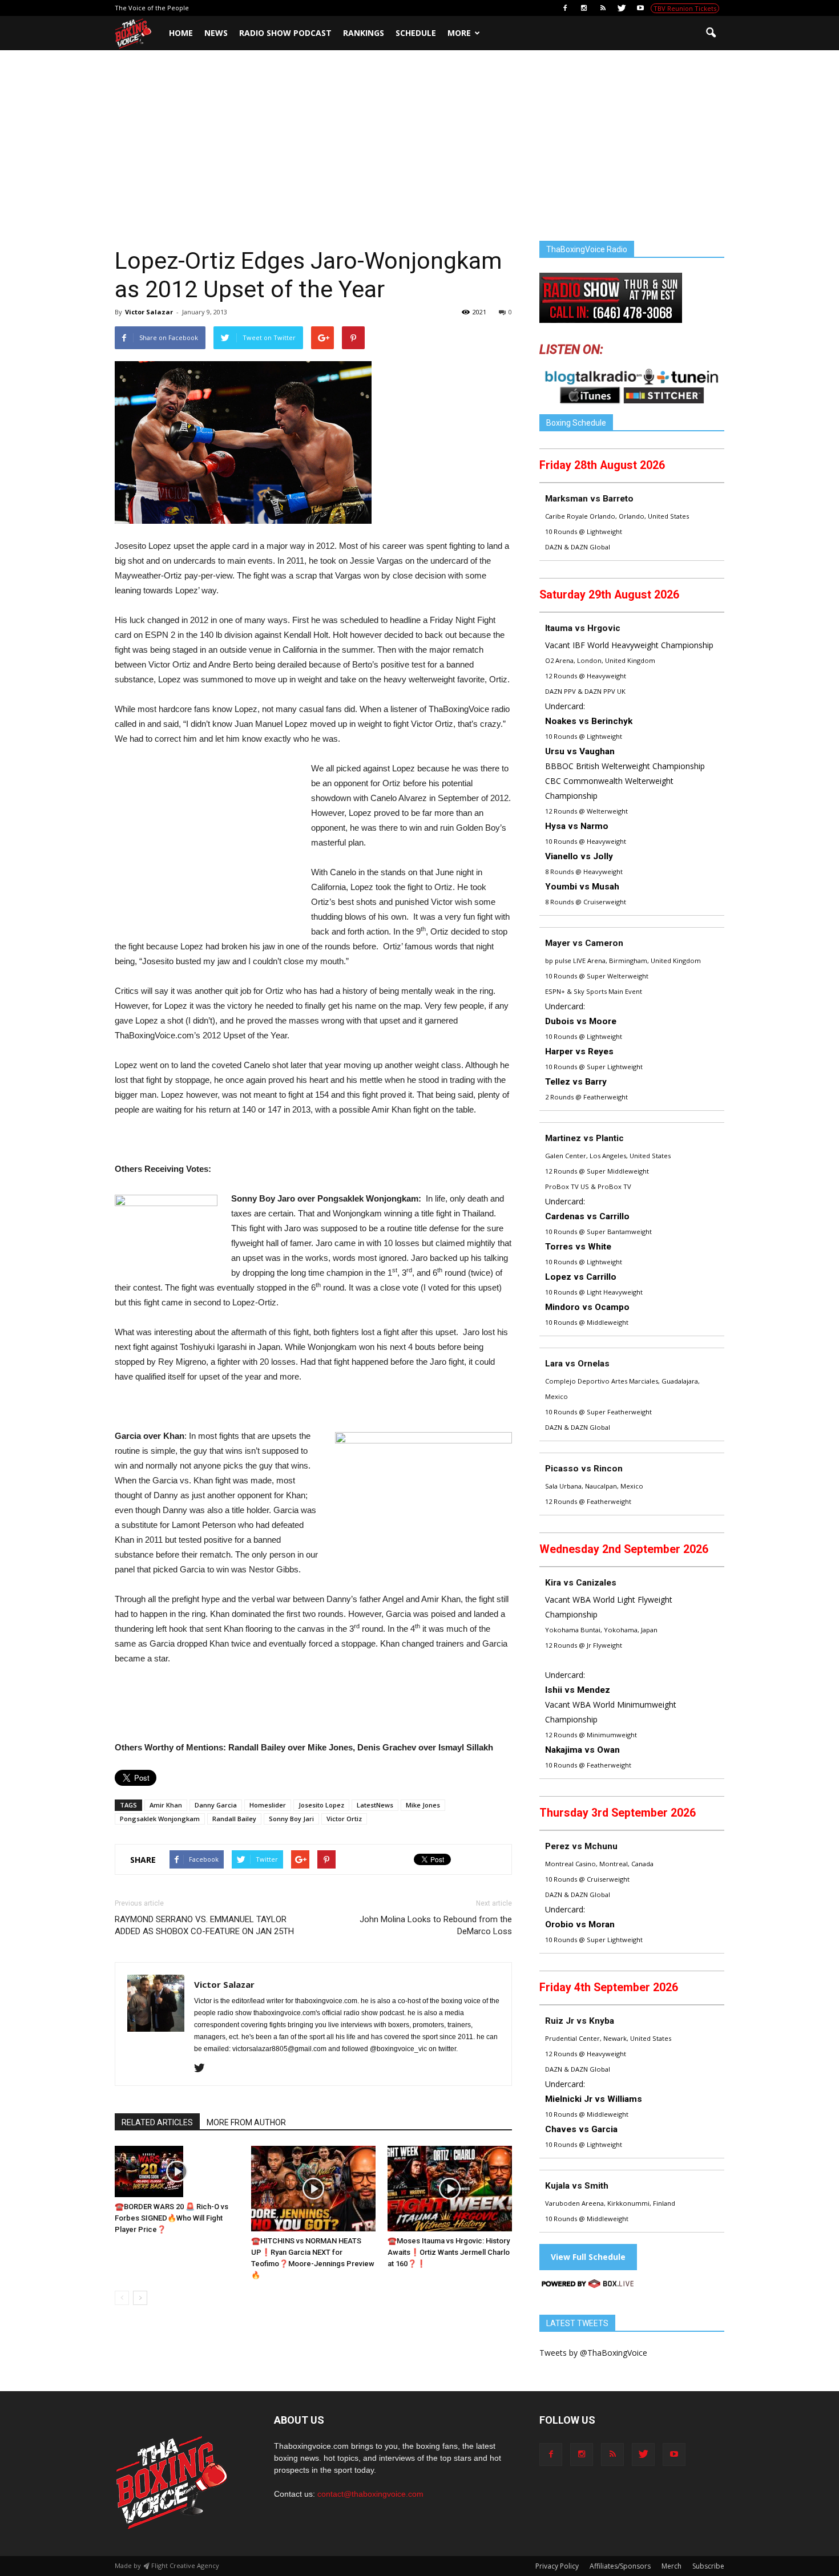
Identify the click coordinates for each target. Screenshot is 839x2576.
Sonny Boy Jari (291, 1819)
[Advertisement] (419, 156)
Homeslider (268, 1805)
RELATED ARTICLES (157, 2122)
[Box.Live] (588, 2285)
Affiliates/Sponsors (620, 2566)
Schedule (416, 33)
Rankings (364, 33)
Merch (671, 2566)
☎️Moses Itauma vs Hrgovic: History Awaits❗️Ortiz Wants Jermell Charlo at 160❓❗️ (449, 2252)
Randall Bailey (234, 1819)
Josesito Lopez (321, 1805)
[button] (711, 33)
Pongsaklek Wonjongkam (160, 1819)
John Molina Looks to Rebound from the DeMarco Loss (436, 1925)
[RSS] (603, 8)
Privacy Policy (557, 2566)
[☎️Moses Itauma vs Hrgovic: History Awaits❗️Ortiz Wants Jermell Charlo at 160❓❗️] (450, 2189)
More (459, 33)
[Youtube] (640, 8)
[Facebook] (565, 8)
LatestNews (375, 1805)
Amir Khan (166, 1805)
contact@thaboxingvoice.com (370, 2494)
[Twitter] (622, 8)
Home (181, 33)
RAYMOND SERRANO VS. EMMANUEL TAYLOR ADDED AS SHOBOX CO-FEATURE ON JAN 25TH (204, 1925)
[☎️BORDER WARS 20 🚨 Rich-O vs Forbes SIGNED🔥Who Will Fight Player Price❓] (177, 2171)
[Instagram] (584, 8)
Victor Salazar (149, 312)
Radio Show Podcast (285, 33)
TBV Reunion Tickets (685, 8)
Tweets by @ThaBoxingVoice (593, 2353)
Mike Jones (423, 1805)
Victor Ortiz (344, 1819)
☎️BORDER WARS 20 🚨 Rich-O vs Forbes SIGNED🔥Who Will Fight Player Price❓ (172, 2218)
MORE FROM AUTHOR (246, 2122)
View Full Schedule (588, 2257)
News (216, 33)
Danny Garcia (216, 1805)
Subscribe (708, 2566)
